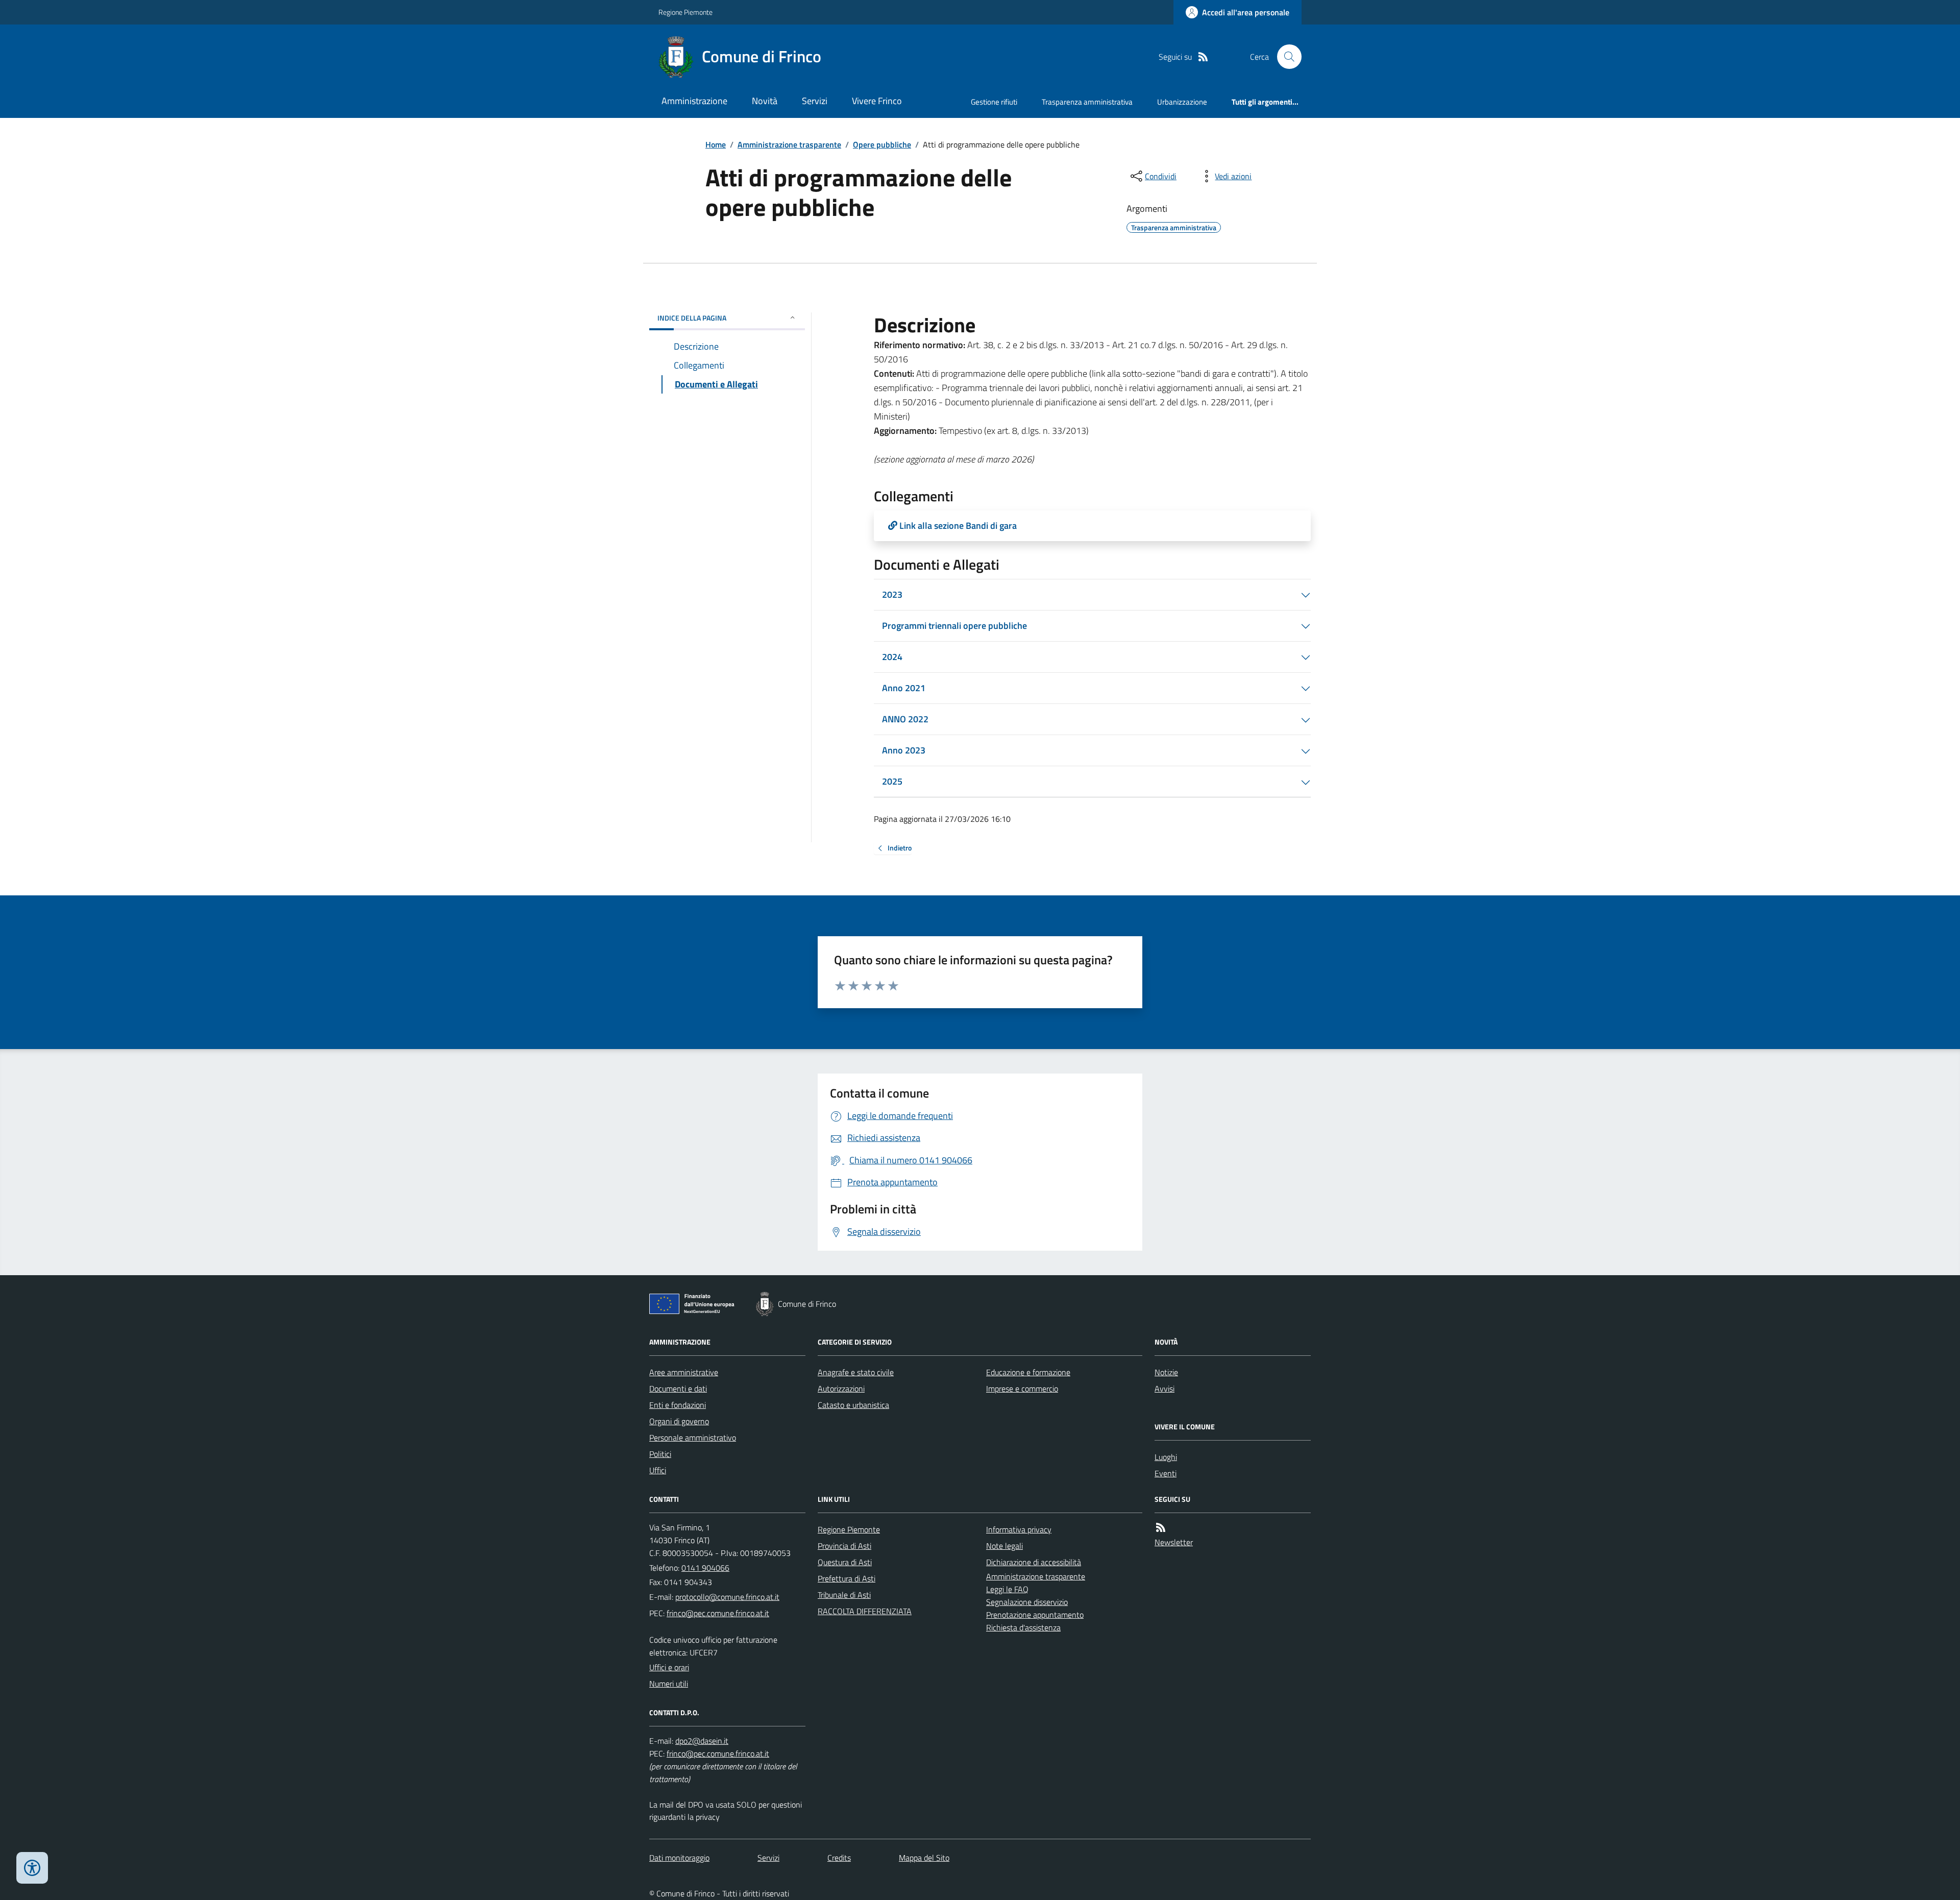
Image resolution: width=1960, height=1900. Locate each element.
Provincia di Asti (844, 1546)
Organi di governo (679, 1421)
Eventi (1166, 1473)
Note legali (1004, 1546)
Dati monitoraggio (679, 1858)
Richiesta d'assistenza (1023, 1627)
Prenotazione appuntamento (1035, 1615)
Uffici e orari (669, 1667)
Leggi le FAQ (1007, 1589)
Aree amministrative (684, 1372)
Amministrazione (694, 101)
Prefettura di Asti (847, 1578)
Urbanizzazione (1182, 102)
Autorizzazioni (841, 1389)
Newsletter (1174, 1542)
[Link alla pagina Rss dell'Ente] (1161, 1528)
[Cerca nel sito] (1285, 57)
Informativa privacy (1019, 1529)
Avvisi (1165, 1389)
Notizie (1166, 1372)
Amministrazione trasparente (789, 144)
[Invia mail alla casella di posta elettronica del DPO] (702, 1741)
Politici (660, 1454)
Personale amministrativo (693, 1438)
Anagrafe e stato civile (856, 1372)
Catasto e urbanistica (853, 1405)
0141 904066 (705, 1568)
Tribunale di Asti (844, 1595)
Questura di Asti (845, 1562)
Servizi (815, 101)
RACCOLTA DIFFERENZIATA (865, 1611)
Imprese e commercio (1022, 1389)
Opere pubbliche (882, 144)
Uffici (658, 1470)
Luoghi (1166, 1457)
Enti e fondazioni (678, 1405)
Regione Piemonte (685, 12)
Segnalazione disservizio (1027, 1602)
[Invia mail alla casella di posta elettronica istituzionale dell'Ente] (727, 1597)
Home (716, 144)
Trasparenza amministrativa (1087, 102)
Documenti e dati (678, 1389)
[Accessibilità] (32, 1868)
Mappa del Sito (924, 1858)
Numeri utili (669, 1684)
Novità (765, 101)
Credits (839, 1858)
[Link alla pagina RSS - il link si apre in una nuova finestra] (1203, 57)
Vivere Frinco (877, 101)
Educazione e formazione (1028, 1372)
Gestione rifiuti (994, 102)
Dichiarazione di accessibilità (1034, 1562)
